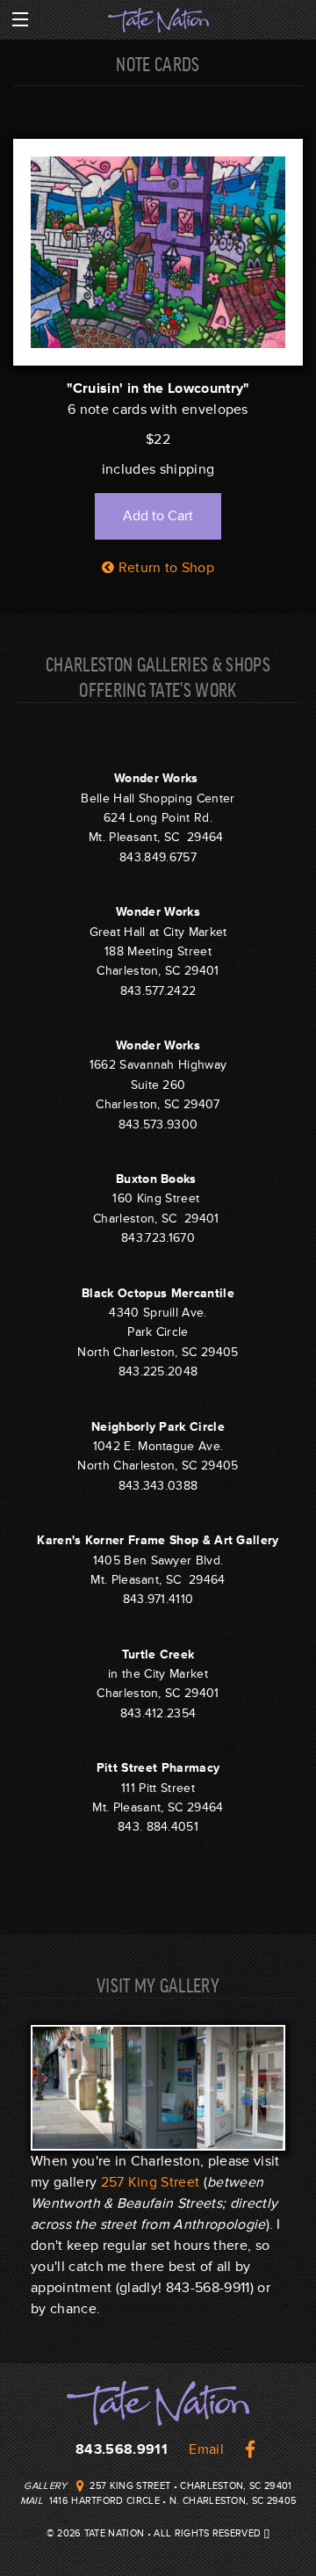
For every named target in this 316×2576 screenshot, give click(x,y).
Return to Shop (164, 568)
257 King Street (151, 2182)
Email (206, 2449)
